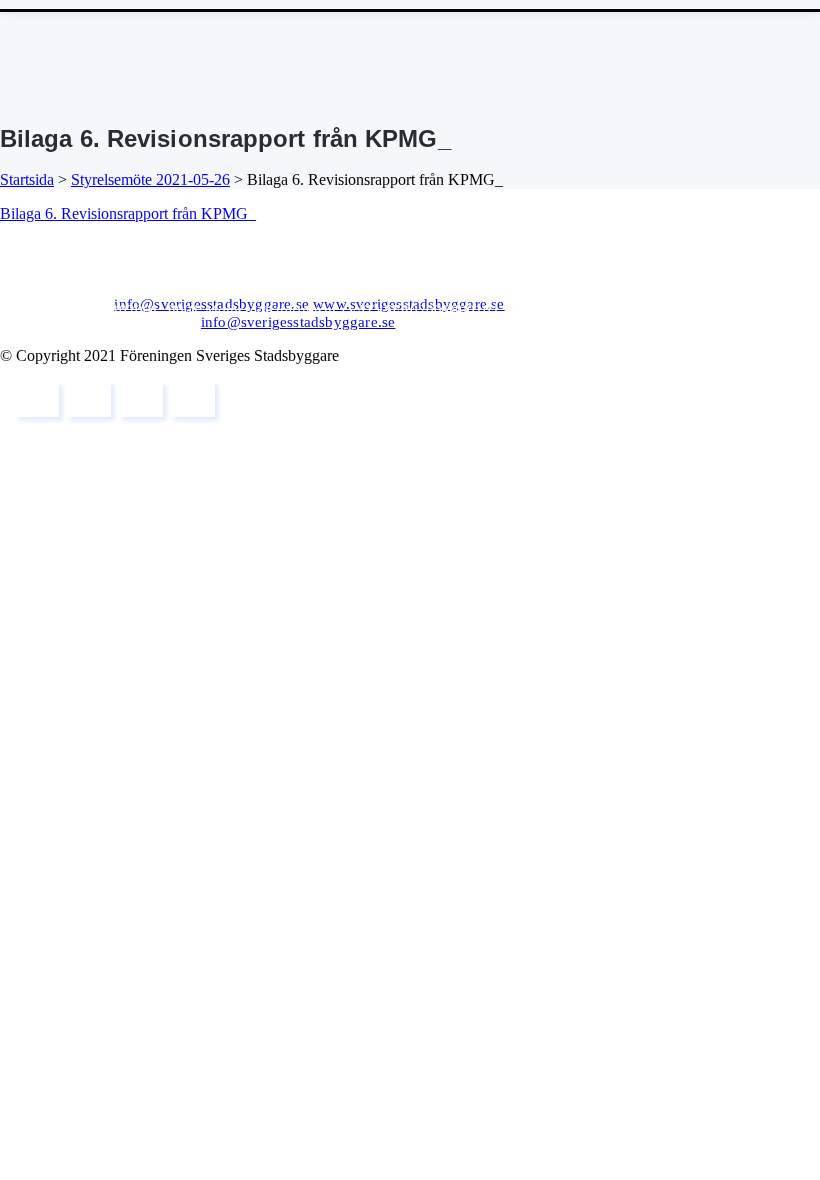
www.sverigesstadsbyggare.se (408, 304)
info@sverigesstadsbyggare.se (211, 304)
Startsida (27, 179)
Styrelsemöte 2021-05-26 (150, 179)
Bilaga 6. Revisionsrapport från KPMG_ (128, 213)
